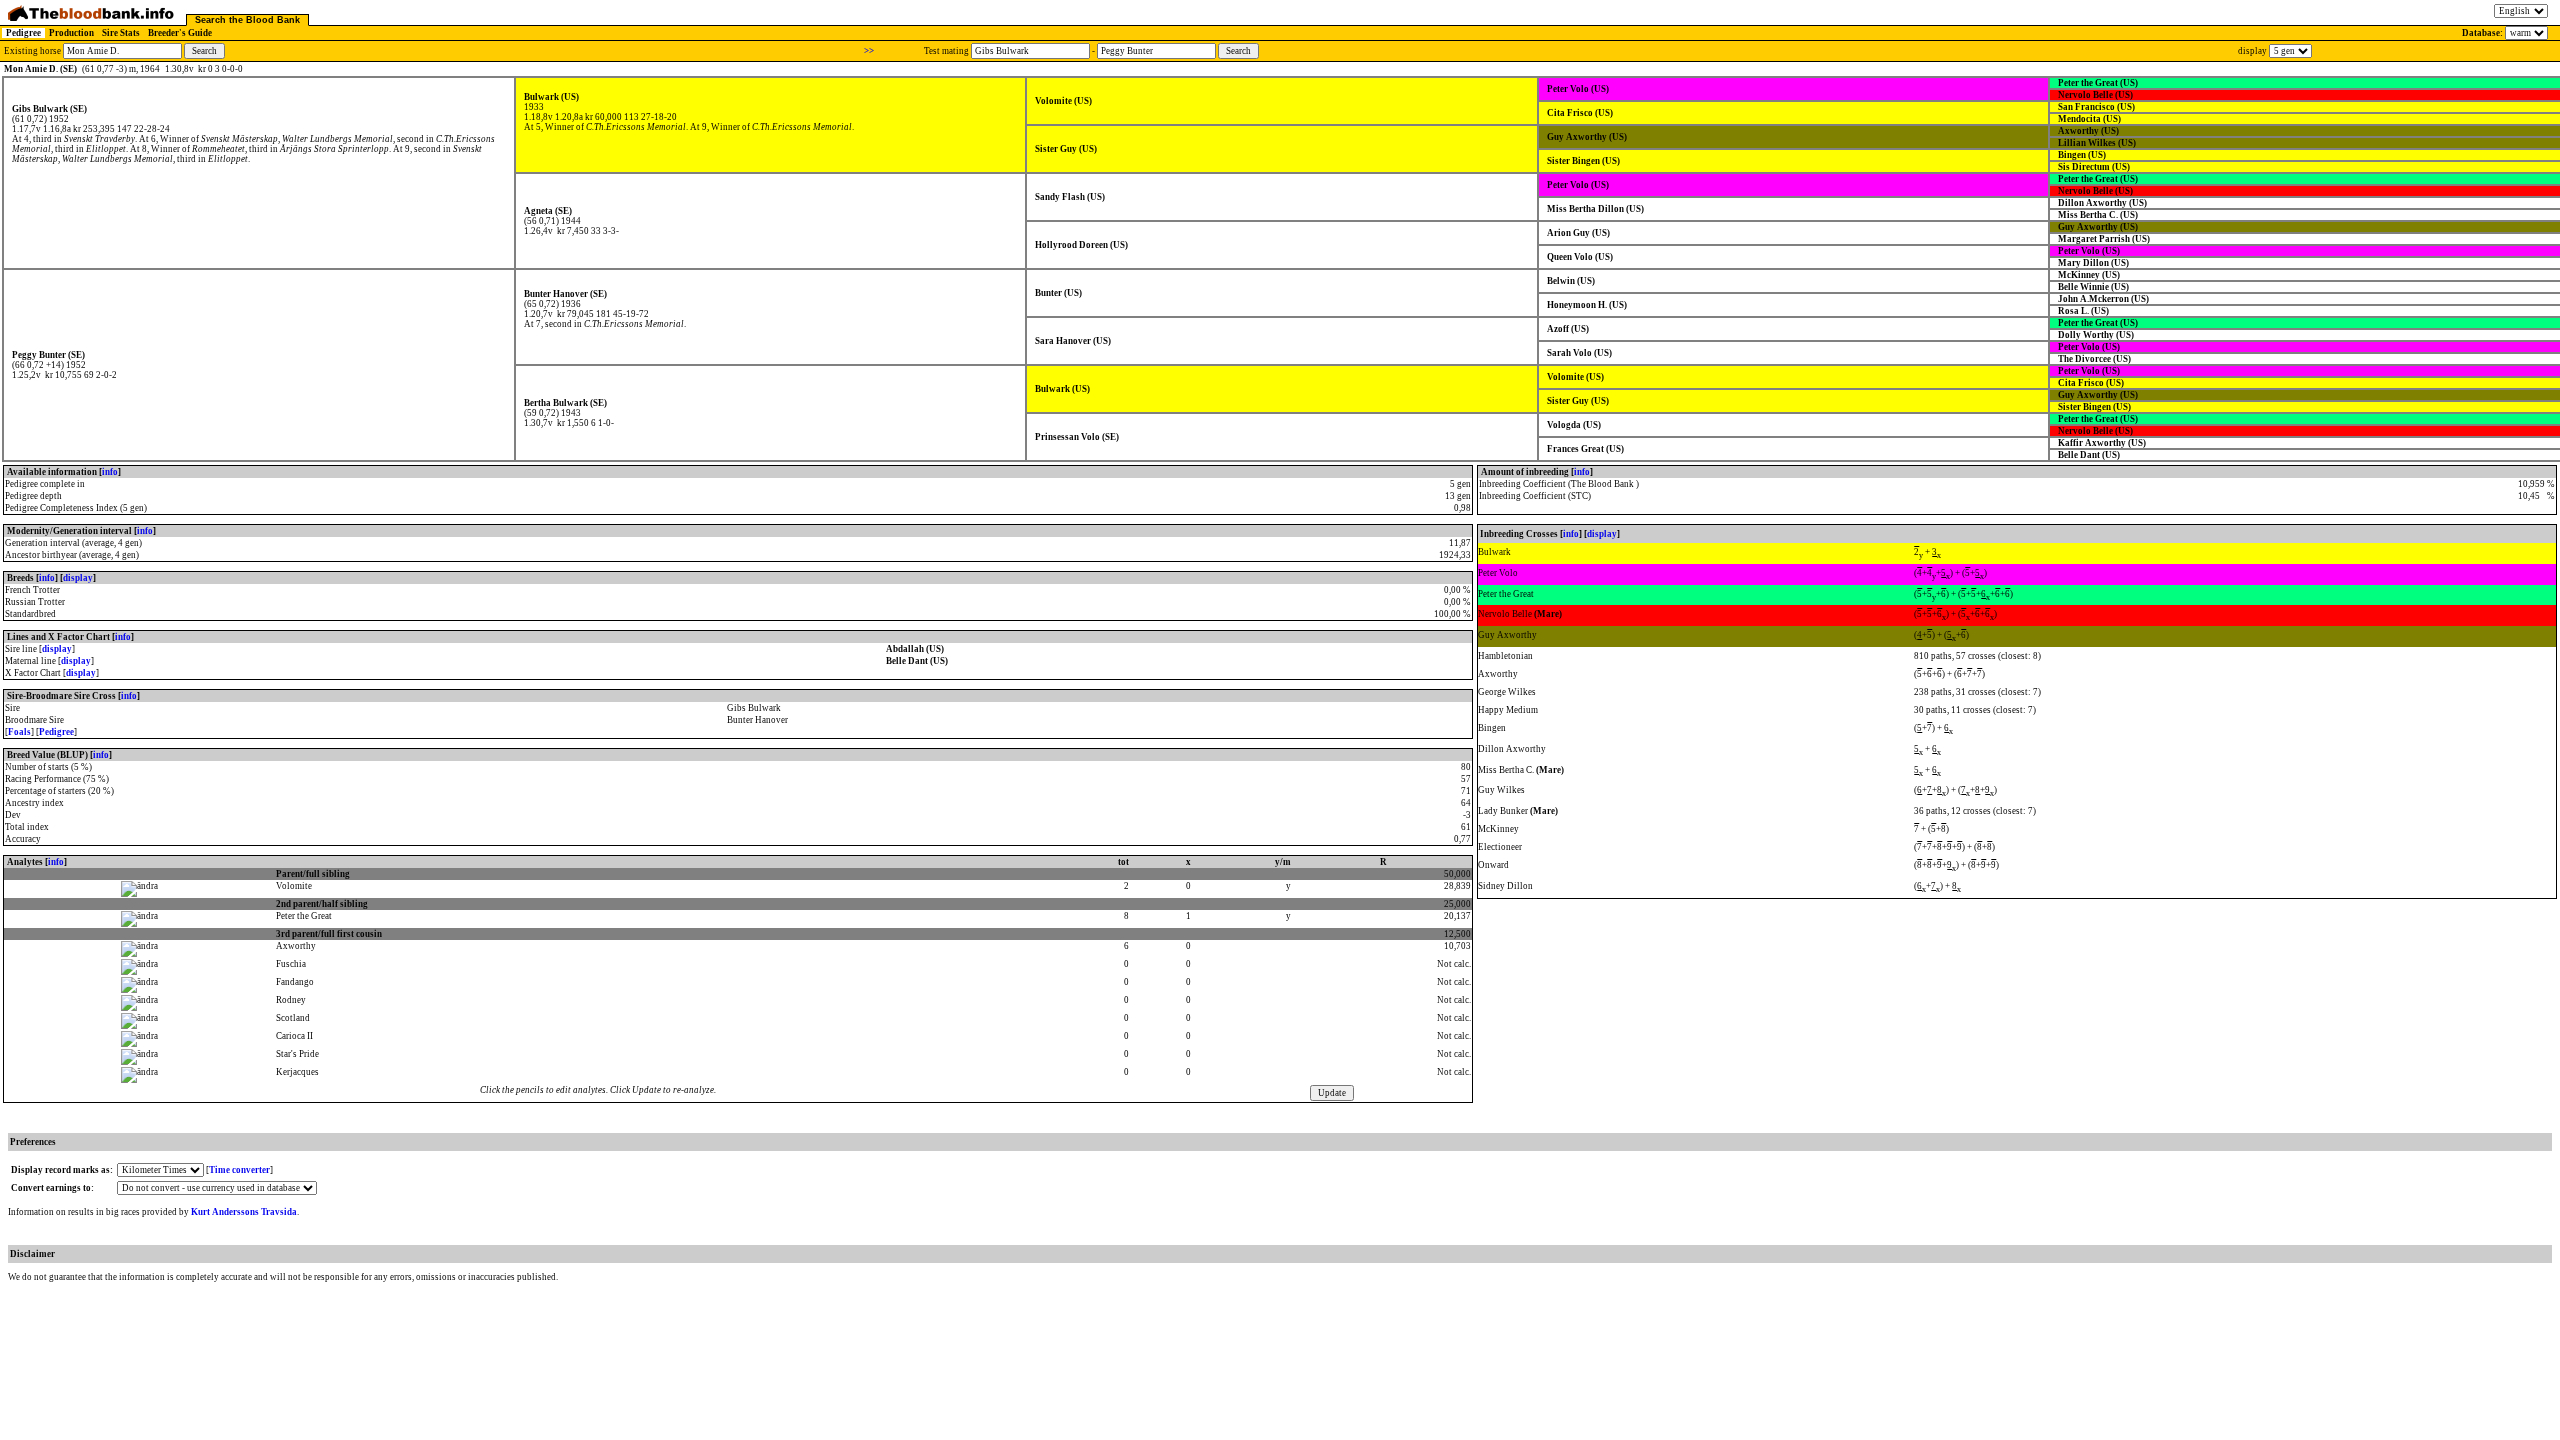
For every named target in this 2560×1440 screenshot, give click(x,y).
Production (71, 33)
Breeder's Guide (180, 33)
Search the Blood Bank (247, 20)
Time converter (239, 1170)
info (110, 472)
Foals (19, 732)
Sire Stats (121, 33)
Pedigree (23, 33)
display (78, 578)
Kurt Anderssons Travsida (244, 1212)
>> (869, 51)
